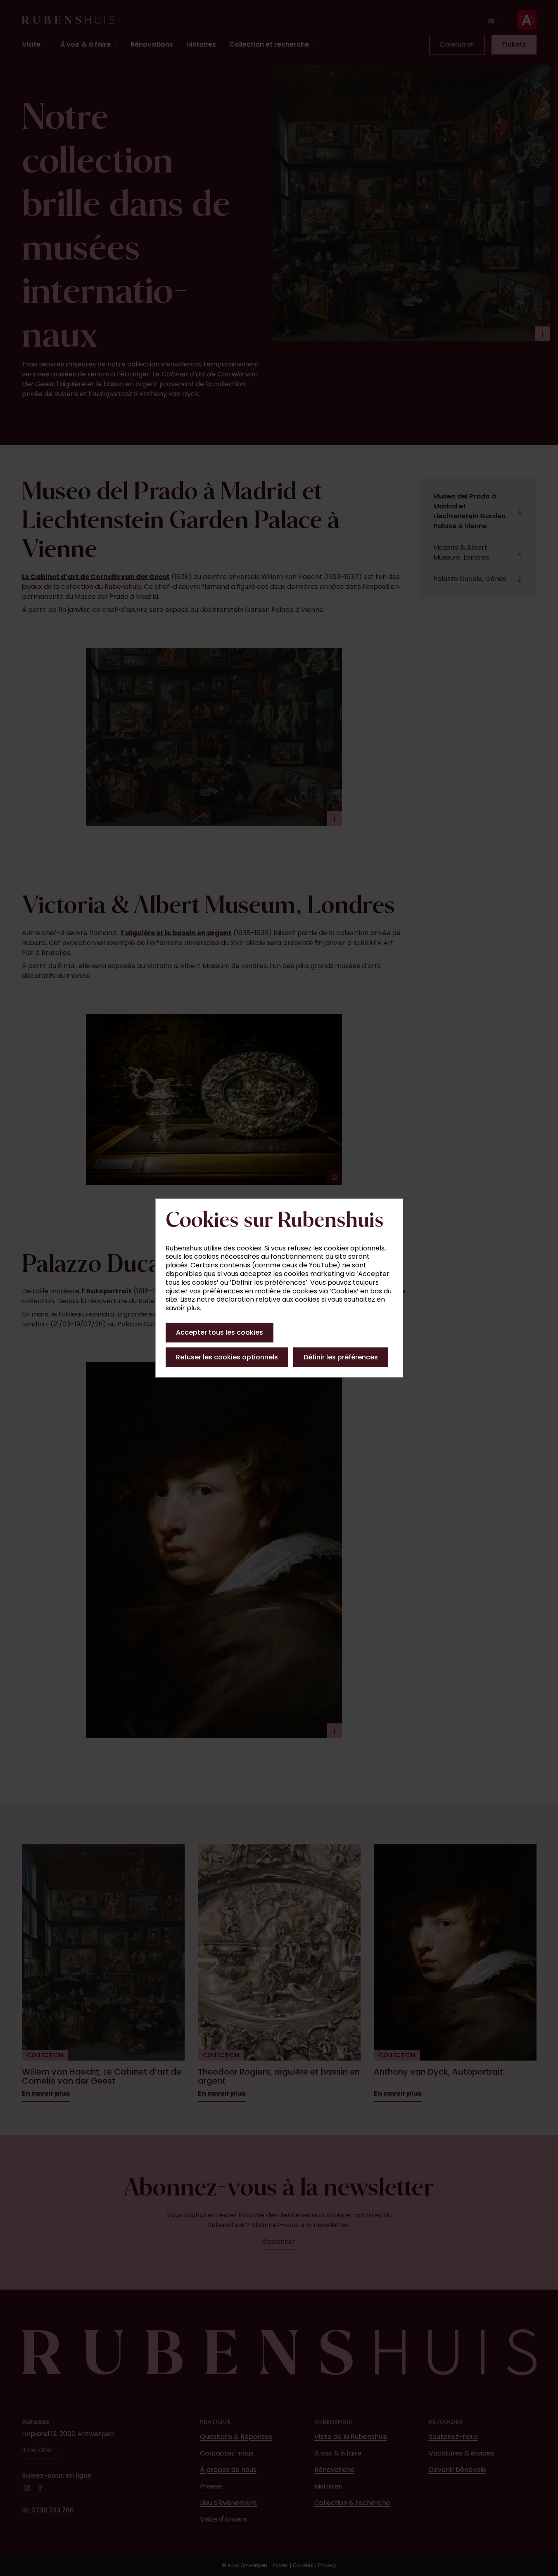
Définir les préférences (341, 1357)
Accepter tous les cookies (220, 1332)
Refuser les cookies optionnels (227, 1357)
